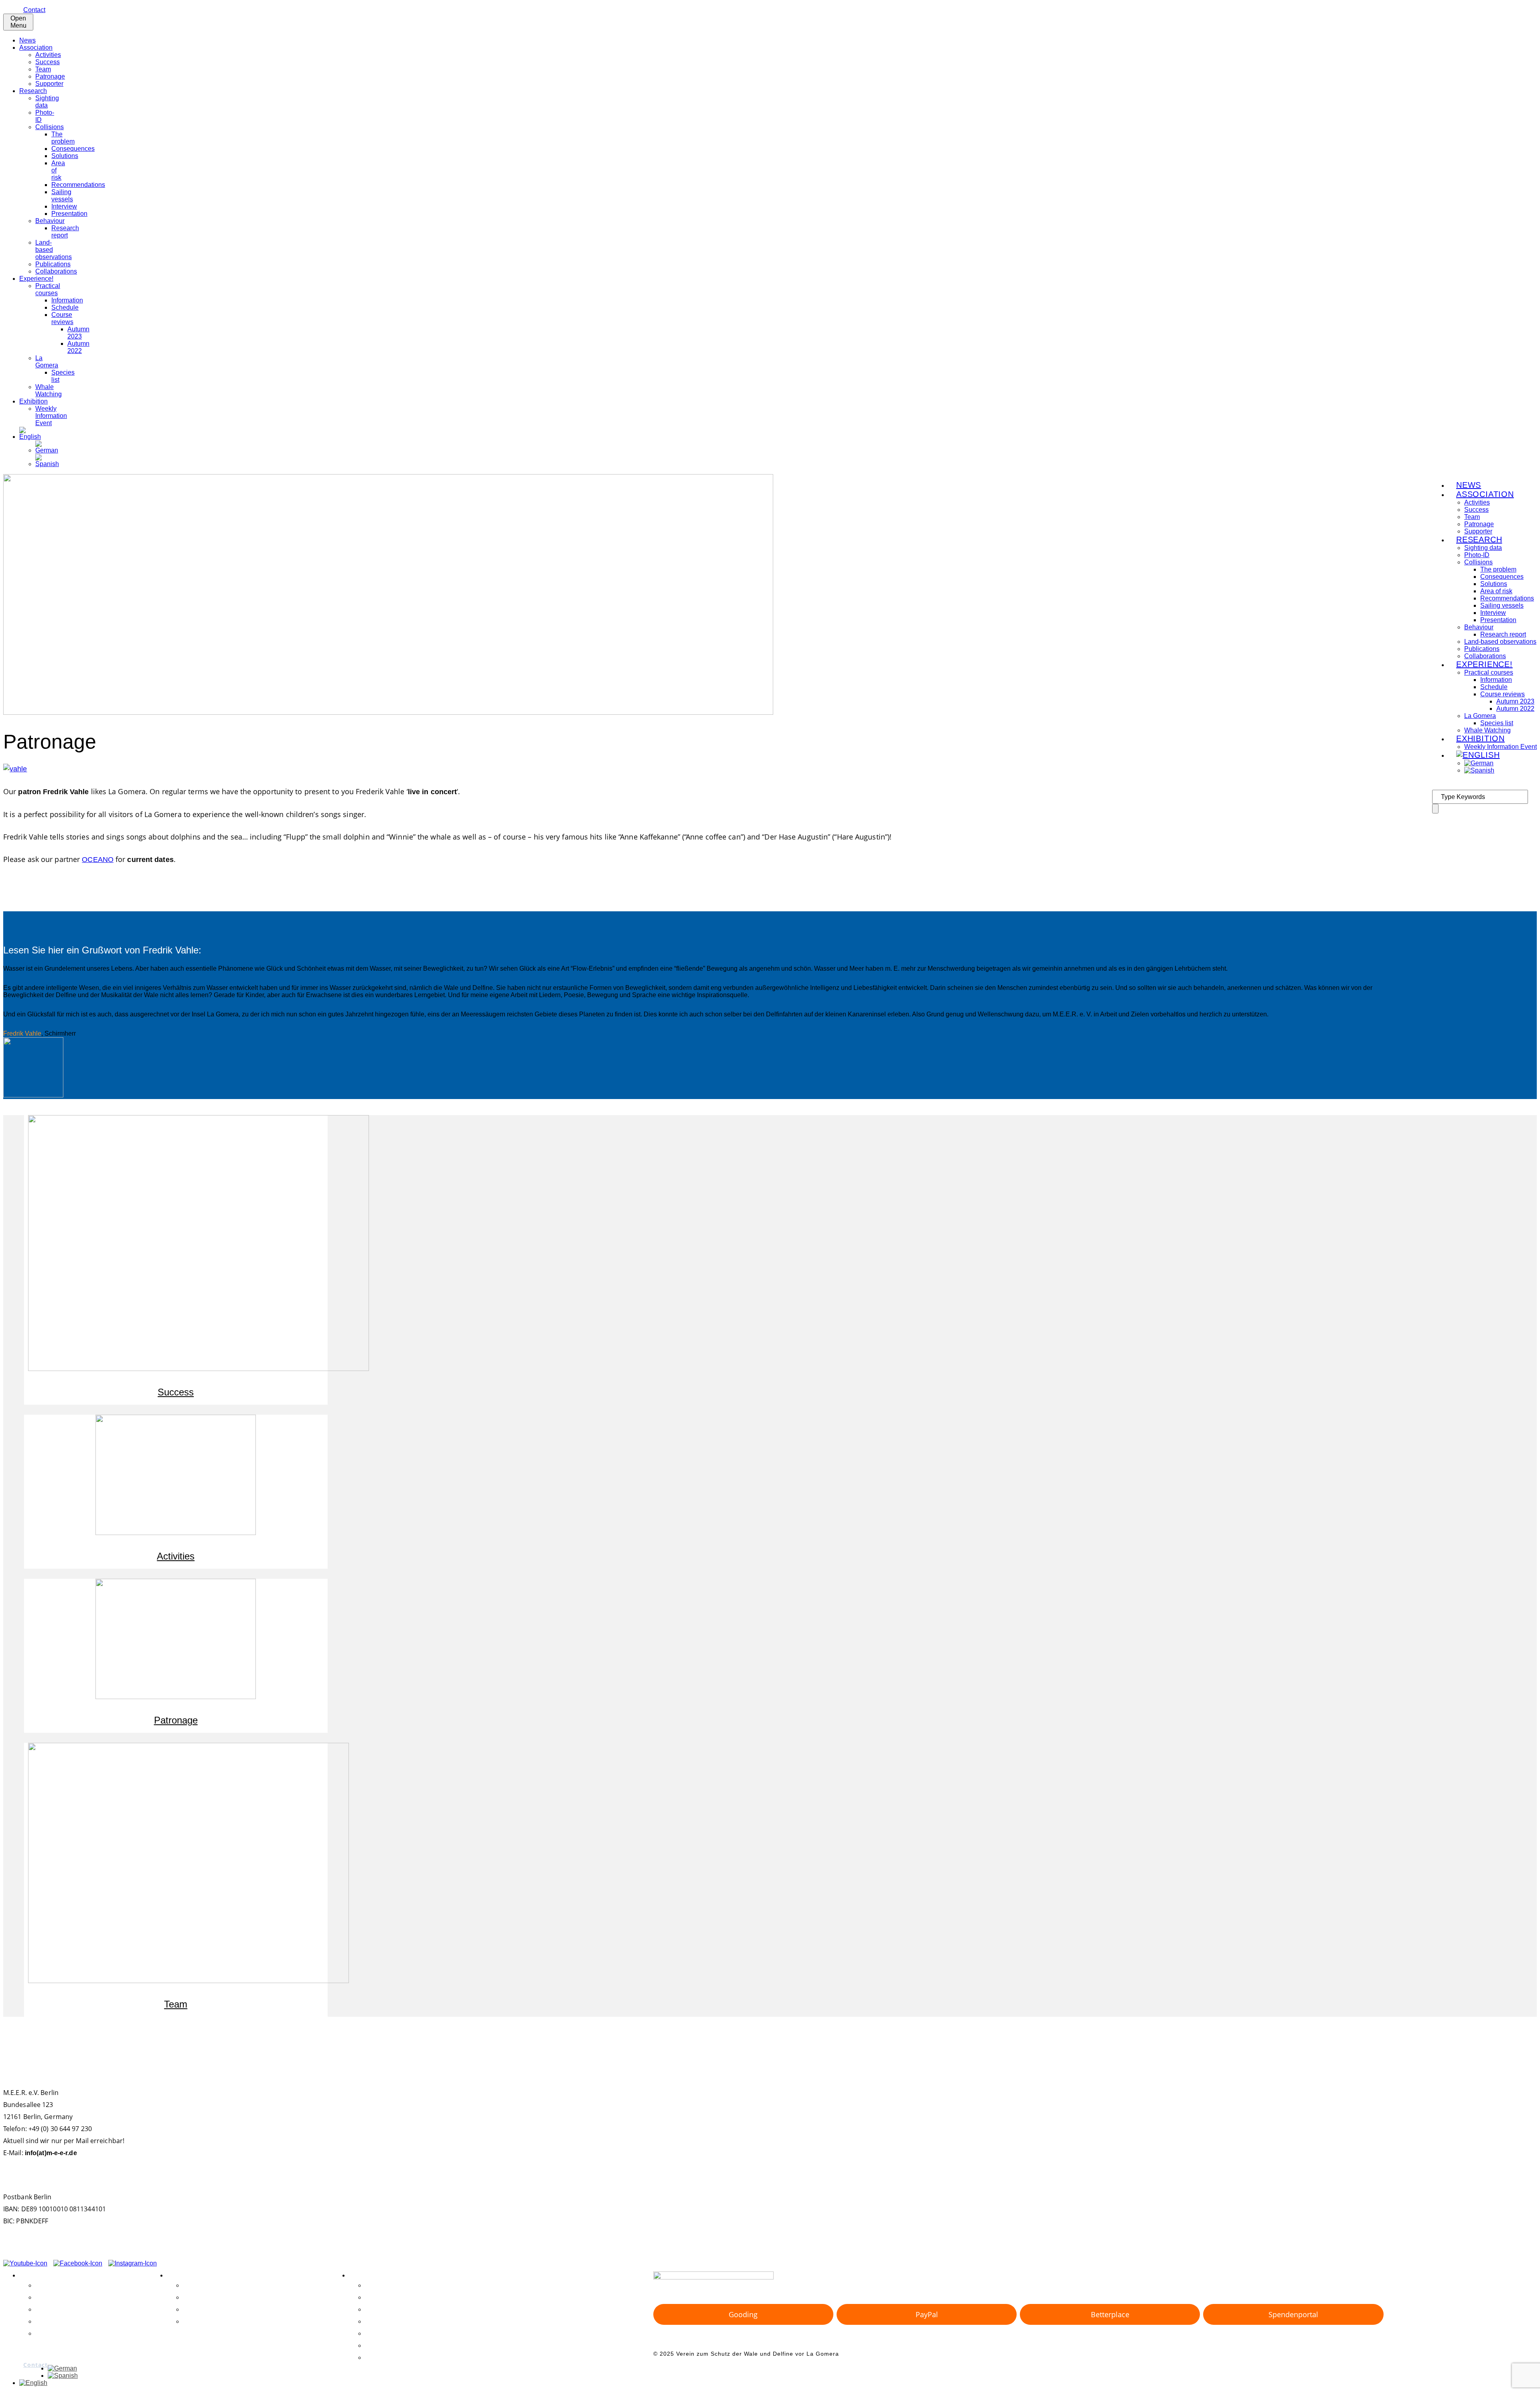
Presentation (69, 214)
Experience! (36, 279)
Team (43, 69)
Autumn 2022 (78, 347)
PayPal (927, 2314)
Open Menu (18, 22)
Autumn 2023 (78, 333)
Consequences (73, 149)
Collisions (50, 127)
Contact (34, 10)
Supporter (49, 84)
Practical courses (48, 289)
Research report (65, 232)
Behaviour (50, 221)
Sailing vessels (62, 196)
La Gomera (47, 362)
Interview (64, 206)
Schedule (65, 307)
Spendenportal (1293, 2314)
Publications (53, 264)
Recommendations (78, 185)
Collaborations (56, 271)
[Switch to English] (33, 2383)
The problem (63, 138)
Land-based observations (404, 2333)
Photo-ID (379, 2297)
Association (36, 48)
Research (33, 91)
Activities (48, 55)
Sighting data (47, 102)
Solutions (65, 156)
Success (48, 62)
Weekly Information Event (51, 416)
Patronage (50, 76)
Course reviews (62, 318)
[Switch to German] (47, 450)
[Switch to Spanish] (47, 464)
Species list (1497, 723)
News (27, 40)
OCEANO (98, 860)
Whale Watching (49, 390)
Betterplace (1110, 2314)
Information (67, 300)
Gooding (743, 2314)
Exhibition (33, 401)
